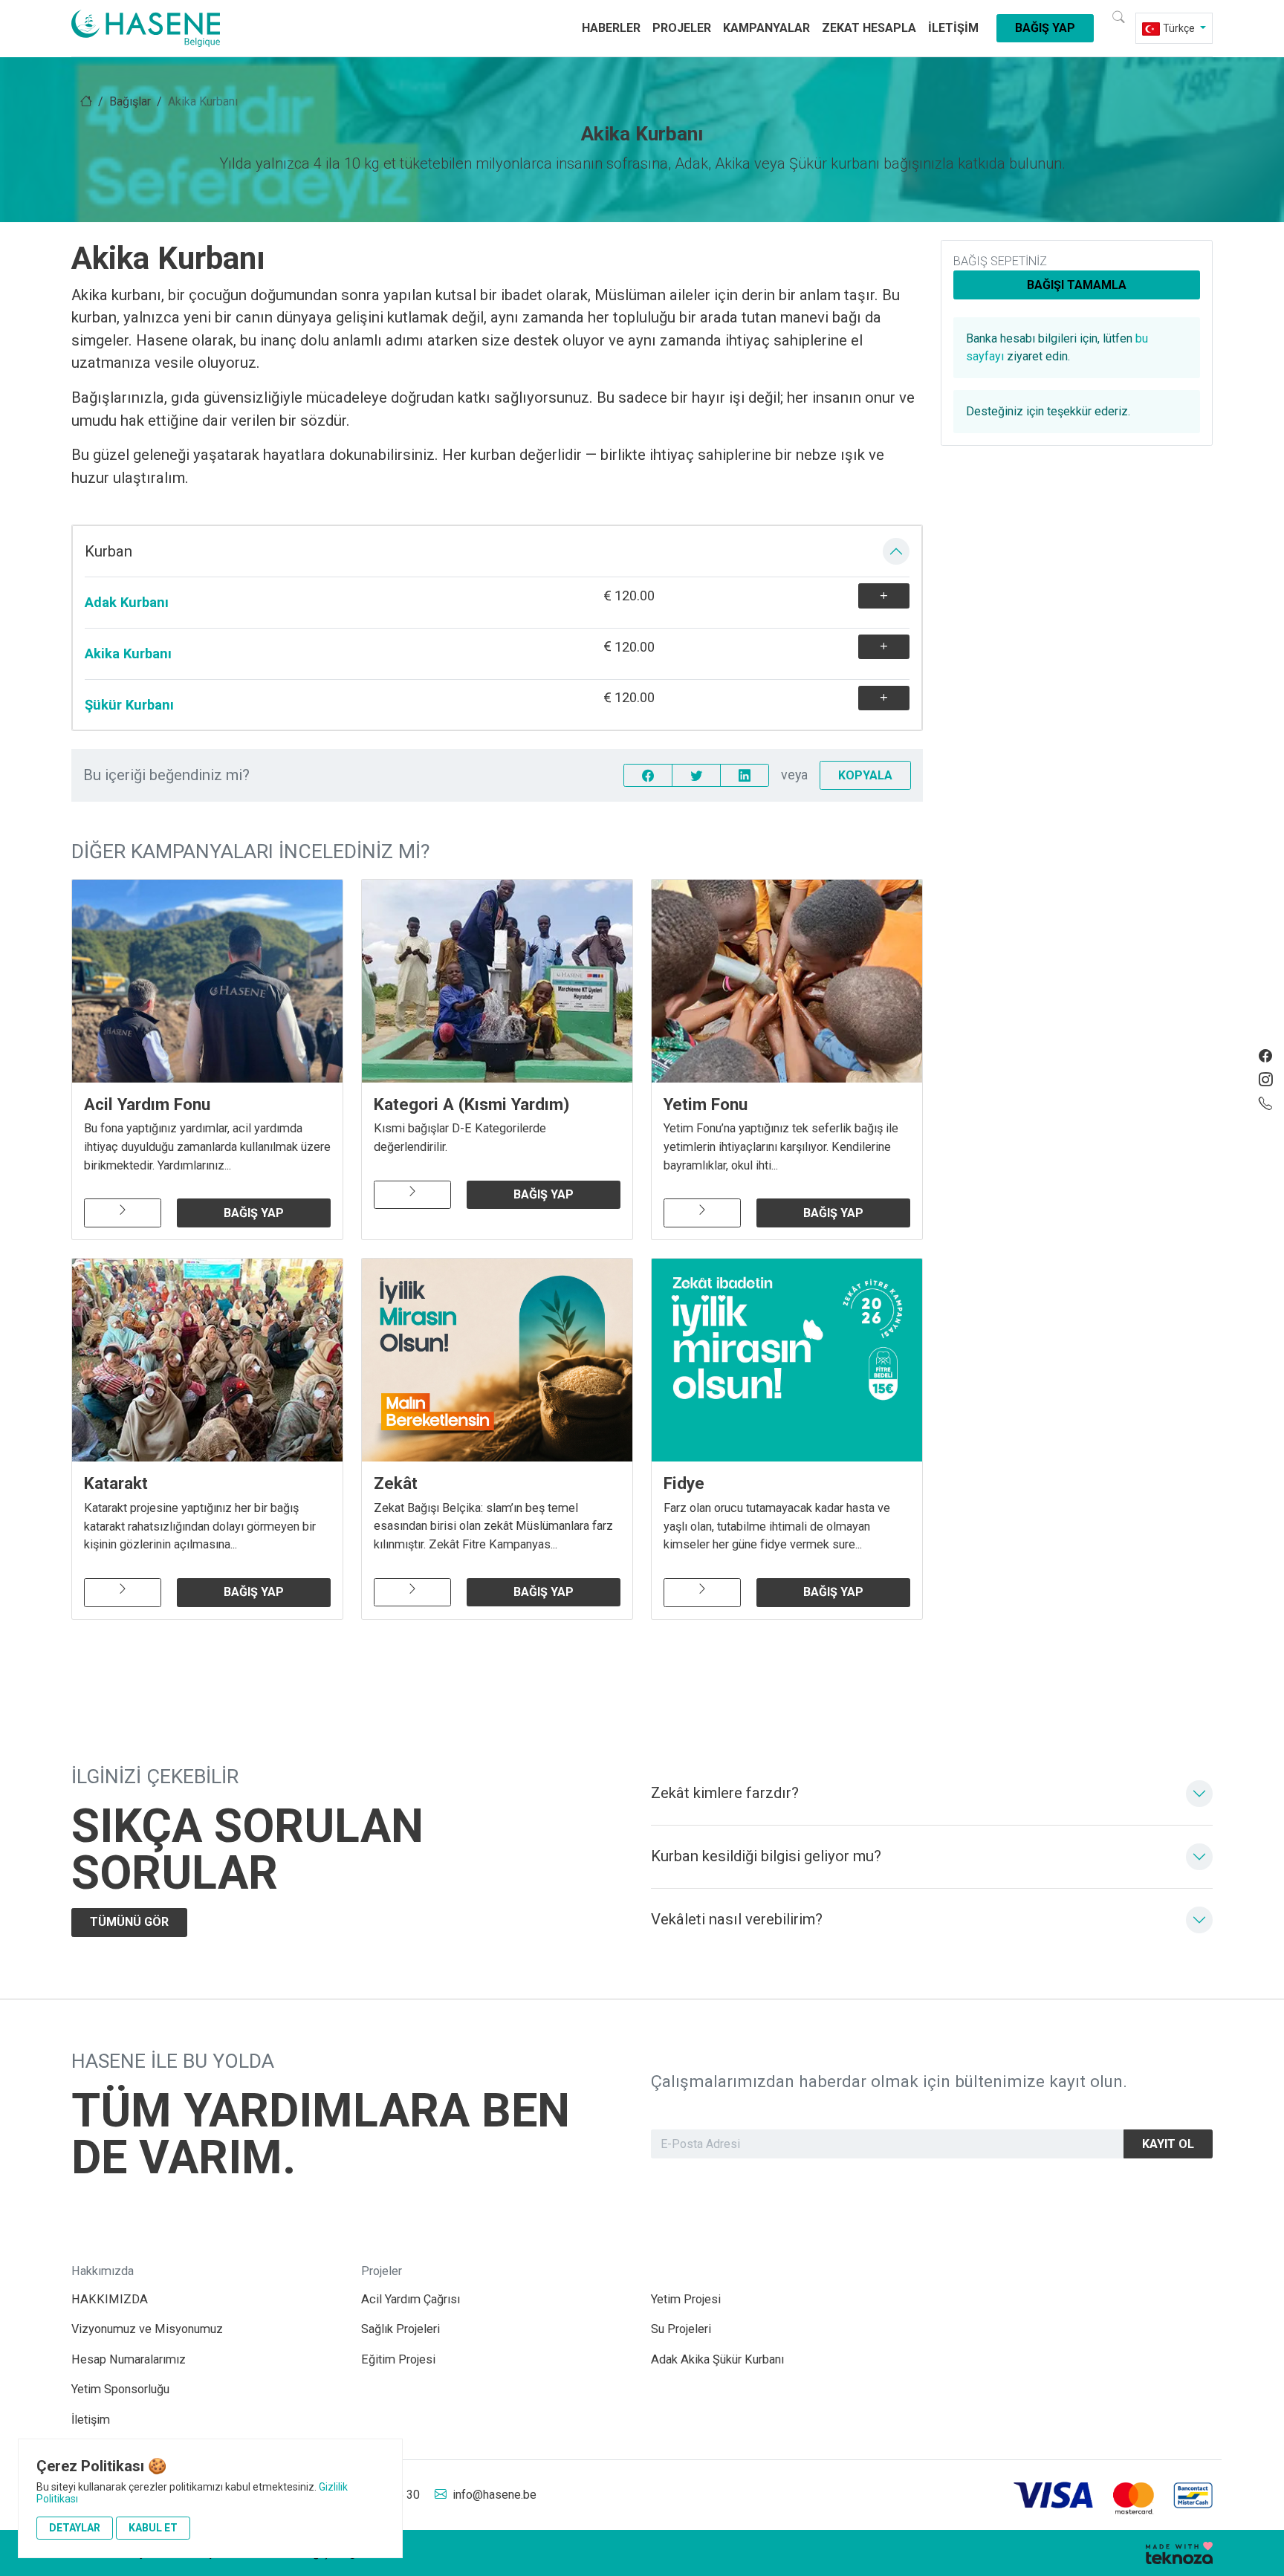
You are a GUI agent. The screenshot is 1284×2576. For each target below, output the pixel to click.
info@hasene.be (495, 2495)
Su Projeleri (681, 2329)
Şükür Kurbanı (129, 705)
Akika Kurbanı (128, 653)
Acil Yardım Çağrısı (411, 2299)
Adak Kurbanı (127, 602)
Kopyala (865, 775)
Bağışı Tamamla (1077, 285)
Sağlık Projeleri (401, 2329)
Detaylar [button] (75, 2528)
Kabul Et (153, 2528)
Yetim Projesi (686, 2299)
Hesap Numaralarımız (129, 2359)
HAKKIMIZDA (110, 2299)
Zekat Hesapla (869, 28)
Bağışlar (130, 101)
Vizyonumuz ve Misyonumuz (147, 2329)
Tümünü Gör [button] (129, 1922)
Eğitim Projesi (398, 2359)
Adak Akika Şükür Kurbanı (717, 2359)
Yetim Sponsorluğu (120, 2389)
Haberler (611, 28)
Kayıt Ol (1168, 2144)
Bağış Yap (1045, 28)
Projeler (682, 28)
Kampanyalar (766, 28)
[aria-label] (163, 28)
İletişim (953, 28)
